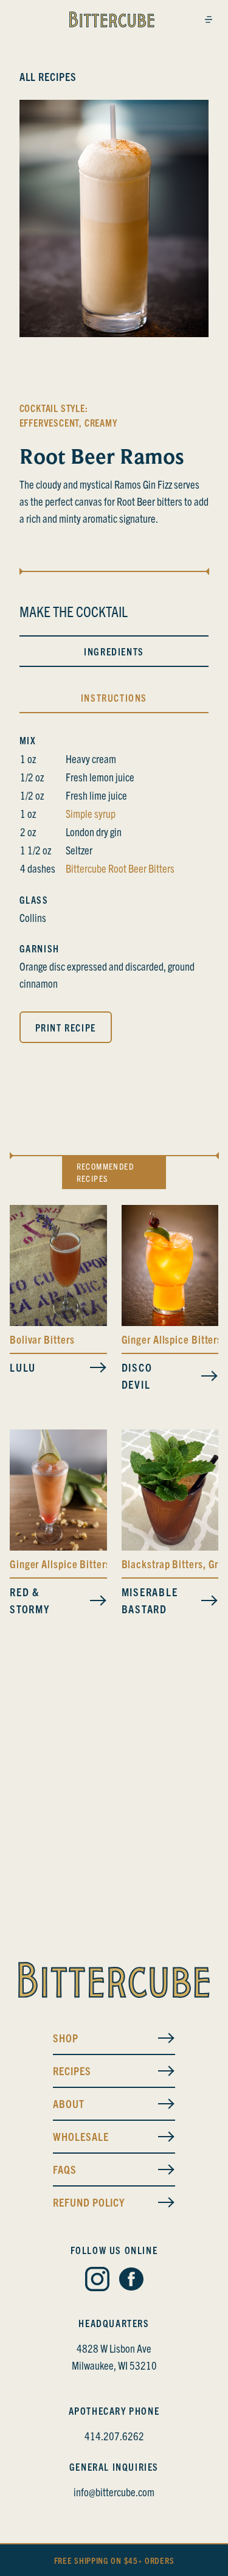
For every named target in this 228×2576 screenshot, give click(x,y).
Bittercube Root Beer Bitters (120, 868)
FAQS (65, 2169)
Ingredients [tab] (114, 651)
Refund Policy (89, 2202)
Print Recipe (66, 1027)
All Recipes (48, 76)
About (69, 2103)
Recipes (72, 2071)
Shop (66, 2038)
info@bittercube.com (114, 2492)
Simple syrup (91, 813)
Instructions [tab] (114, 697)
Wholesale (81, 2136)
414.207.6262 (114, 2436)
